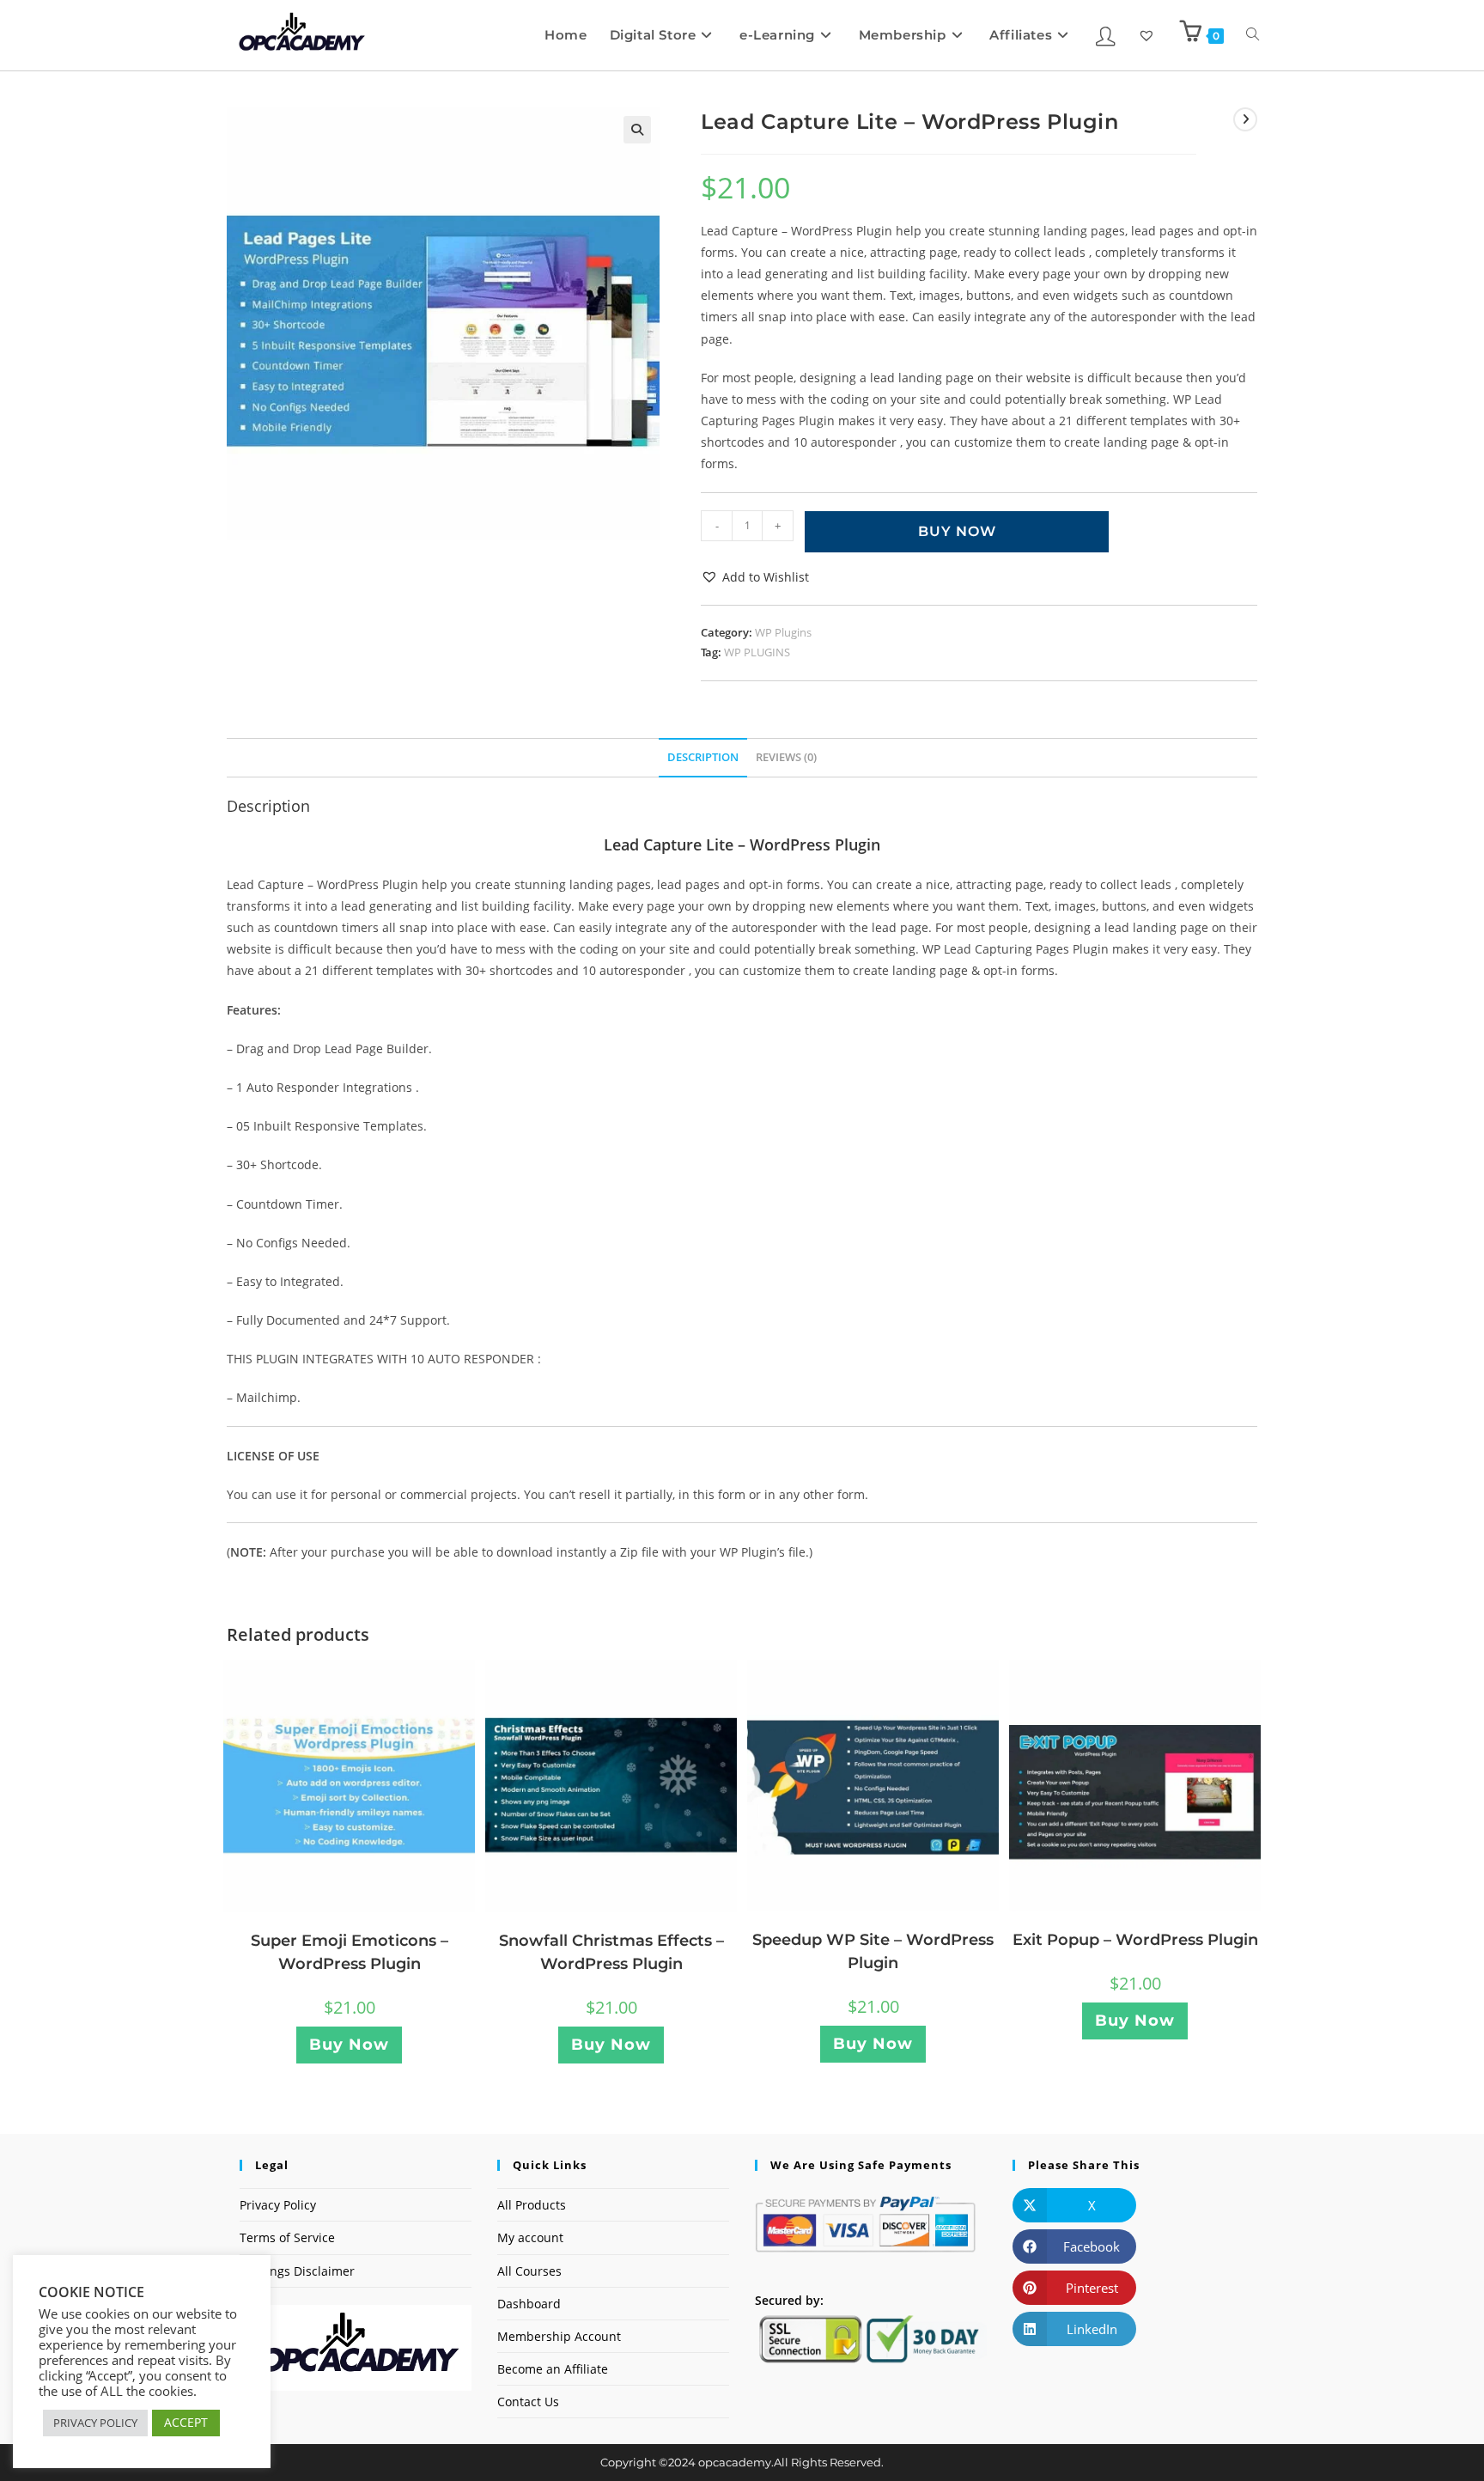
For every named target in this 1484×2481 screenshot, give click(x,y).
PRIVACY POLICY (95, 2423)
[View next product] (1245, 119)
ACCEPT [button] (186, 2422)
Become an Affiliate (553, 2369)
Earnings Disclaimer (297, 2271)
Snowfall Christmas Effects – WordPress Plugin (611, 1952)
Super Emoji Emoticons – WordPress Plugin (350, 1952)
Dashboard (529, 2304)
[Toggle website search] (1253, 35)
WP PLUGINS (757, 652)
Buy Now (957, 531)
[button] (637, 130)
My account (530, 2237)
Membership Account (559, 2336)
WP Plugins (783, 632)
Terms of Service (287, 2237)
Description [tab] (703, 757)
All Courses (529, 2271)
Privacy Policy (278, 2205)
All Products (532, 2205)
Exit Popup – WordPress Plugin (1135, 1940)
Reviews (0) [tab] (786, 757)
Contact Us (528, 2402)
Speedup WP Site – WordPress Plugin (873, 1951)
